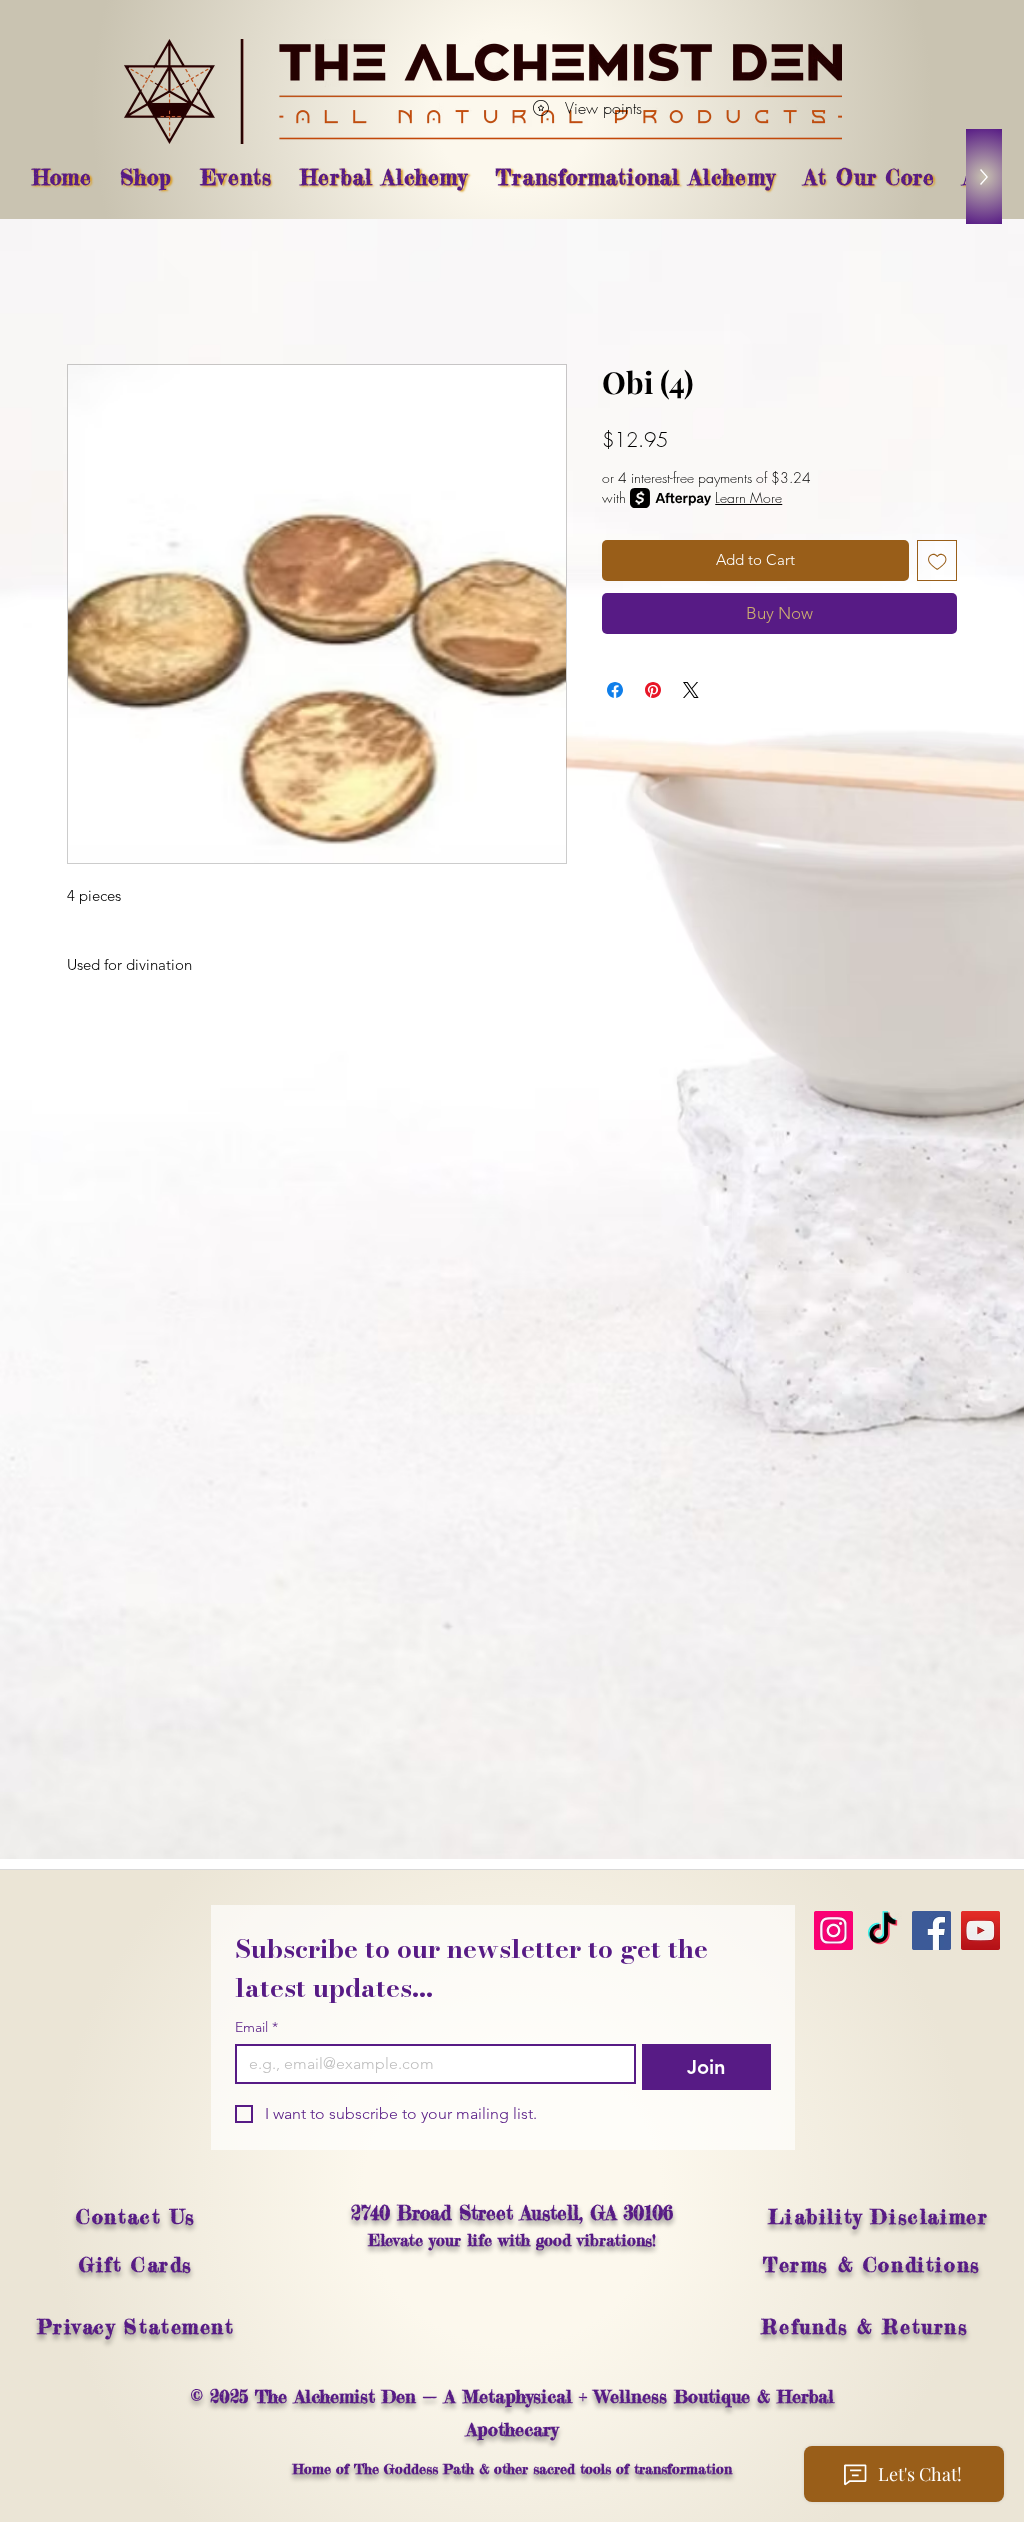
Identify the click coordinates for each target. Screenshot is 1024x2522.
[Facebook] (931, 1930)
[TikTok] (882, 1930)
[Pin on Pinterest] (653, 690)
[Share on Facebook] (615, 690)
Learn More (748, 497)
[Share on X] (691, 690)
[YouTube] (980, 1930)
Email (256, 2027)
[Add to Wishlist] (937, 560)
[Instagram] (833, 1930)
